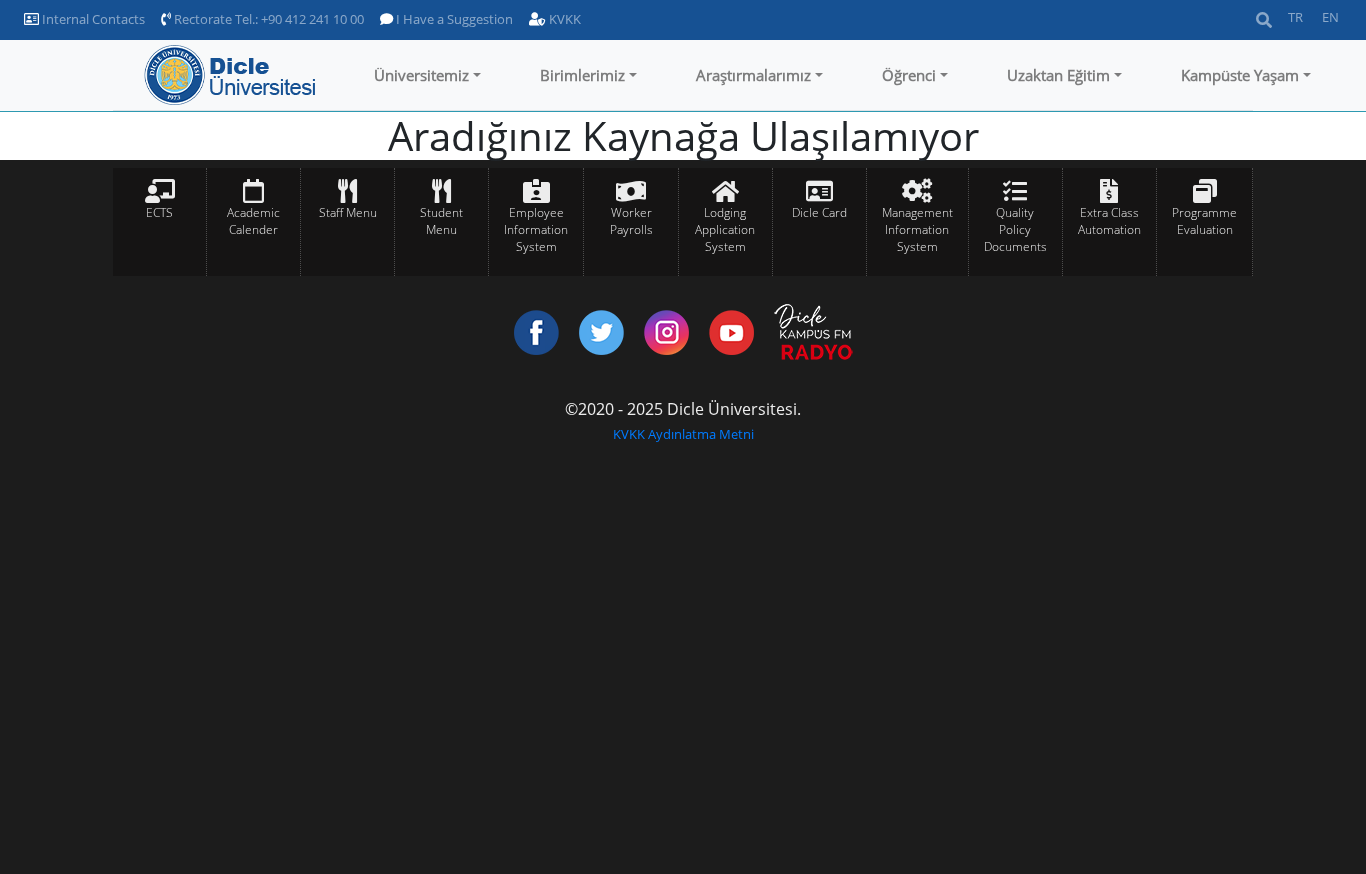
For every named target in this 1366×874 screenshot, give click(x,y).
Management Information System (917, 229)
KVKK (563, 19)
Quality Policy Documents (1015, 229)
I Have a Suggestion (453, 19)
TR (1295, 17)
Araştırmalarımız (753, 75)
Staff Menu (348, 212)
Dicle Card (819, 212)
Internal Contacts (92, 19)
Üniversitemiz (421, 75)
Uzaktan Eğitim (1058, 75)
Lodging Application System (725, 229)
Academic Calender (253, 221)
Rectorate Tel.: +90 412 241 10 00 (267, 19)
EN (1330, 17)
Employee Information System (536, 229)
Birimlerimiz (582, 75)
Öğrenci (909, 75)
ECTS (159, 212)
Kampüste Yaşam (1240, 75)
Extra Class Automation (1109, 221)
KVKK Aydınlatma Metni (683, 434)
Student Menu (441, 221)
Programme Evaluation (1204, 221)
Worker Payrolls (631, 221)
